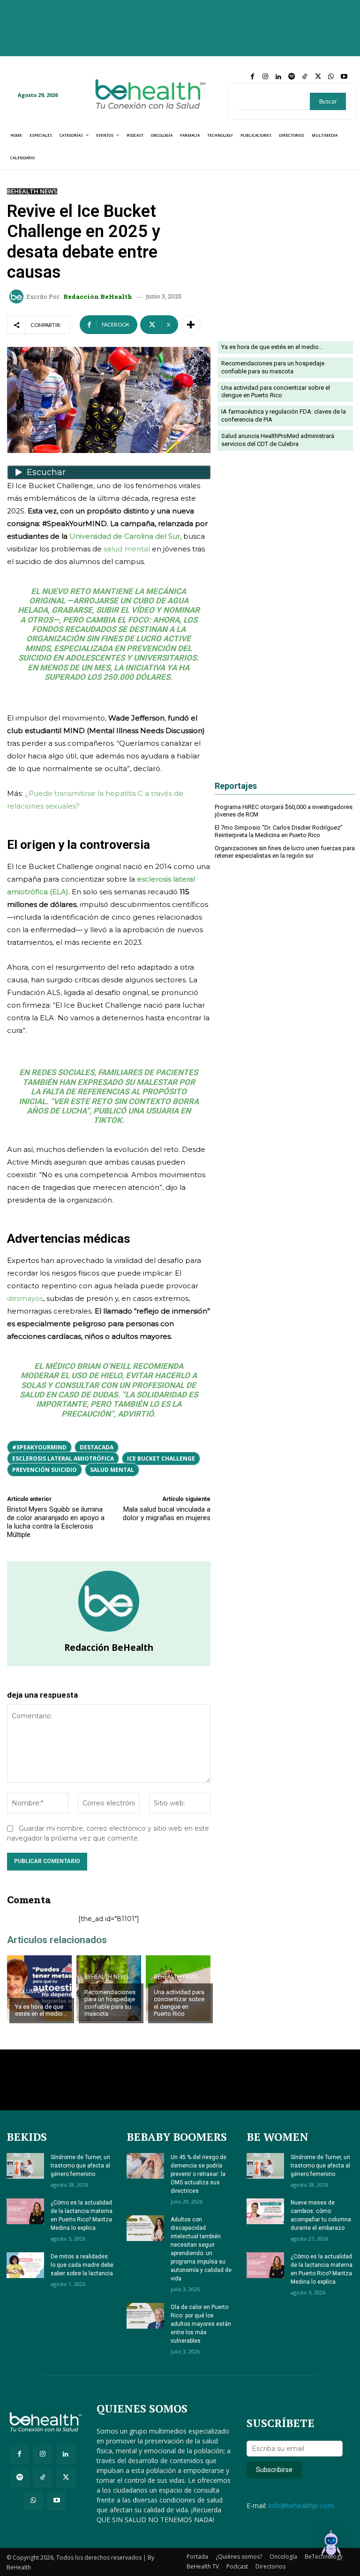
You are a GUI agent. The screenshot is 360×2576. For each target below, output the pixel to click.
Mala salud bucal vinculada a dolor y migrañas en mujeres (167, 1514)
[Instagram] (265, 77)
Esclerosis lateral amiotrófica (63, 1459)
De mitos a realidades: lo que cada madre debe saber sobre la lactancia (82, 2265)
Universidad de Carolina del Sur (125, 536)
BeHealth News (32, 191)
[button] (331, 2546)
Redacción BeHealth (98, 297)
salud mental (127, 549)
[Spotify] (292, 77)
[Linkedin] (278, 77)
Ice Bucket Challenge (161, 1459)
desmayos (25, 1298)
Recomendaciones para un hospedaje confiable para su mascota (110, 2003)
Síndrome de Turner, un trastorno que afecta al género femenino (80, 2166)
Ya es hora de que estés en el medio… (41, 2010)
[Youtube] (344, 77)
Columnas (30, 1991)
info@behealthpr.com (301, 2505)
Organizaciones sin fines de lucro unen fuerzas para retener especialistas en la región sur (285, 852)
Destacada (97, 1447)
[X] (318, 77)
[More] (191, 325)
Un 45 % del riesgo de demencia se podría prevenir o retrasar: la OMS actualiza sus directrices (199, 2174)
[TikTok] (305, 77)
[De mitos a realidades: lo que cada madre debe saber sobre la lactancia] (25, 2265)
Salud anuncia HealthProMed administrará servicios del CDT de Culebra (278, 440)
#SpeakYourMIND (39, 1447)
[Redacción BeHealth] (18, 297)
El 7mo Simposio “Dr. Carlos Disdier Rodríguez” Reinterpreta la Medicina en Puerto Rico (279, 831)
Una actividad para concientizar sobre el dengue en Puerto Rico (179, 2003)
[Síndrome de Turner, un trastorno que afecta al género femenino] (25, 2166)
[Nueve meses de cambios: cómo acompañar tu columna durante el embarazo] (265, 2211)
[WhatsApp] (331, 77)
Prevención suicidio (45, 1470)
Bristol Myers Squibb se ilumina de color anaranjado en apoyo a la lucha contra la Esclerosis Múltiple (56, 1522)
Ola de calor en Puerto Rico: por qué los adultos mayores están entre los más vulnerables (201, 2324)
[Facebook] (252, 77)
